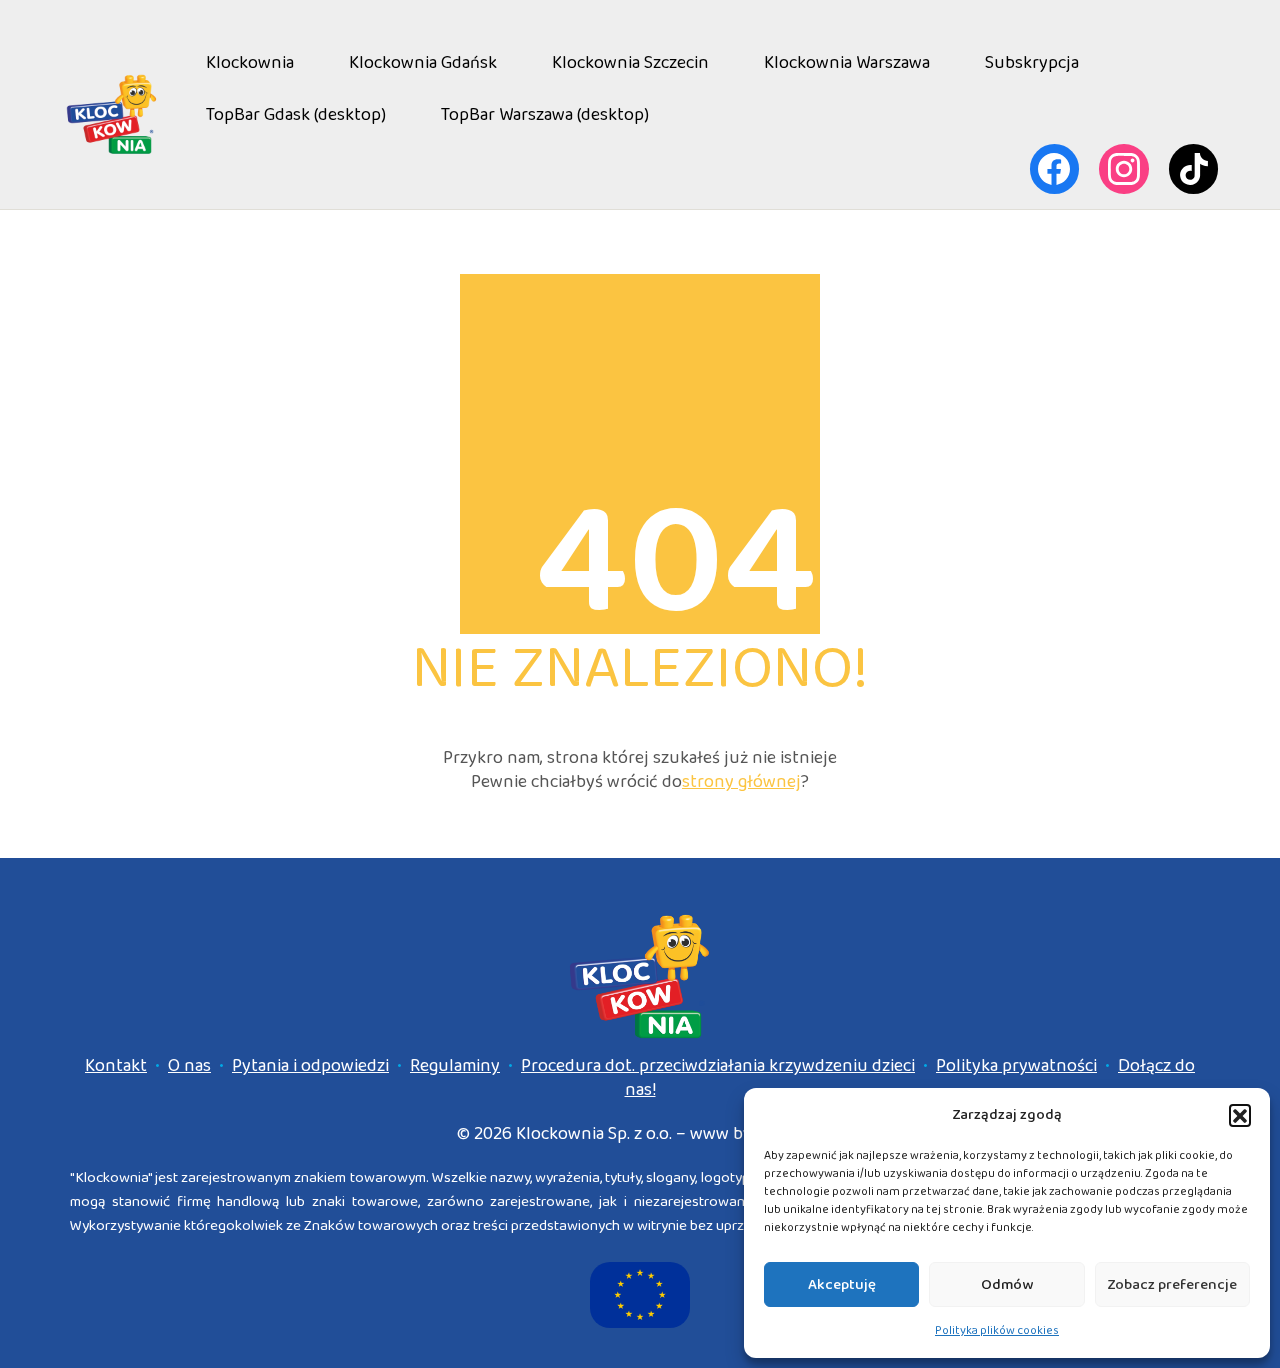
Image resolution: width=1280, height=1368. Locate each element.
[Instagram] (1124, 169)
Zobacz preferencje (1172, 1285)
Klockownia (250, 63)
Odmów (1007, 1285)
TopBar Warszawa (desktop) (545, 115)
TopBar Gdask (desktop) (296, 115)
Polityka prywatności (1016, 1066)
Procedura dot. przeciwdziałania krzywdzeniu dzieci (718, 1066)
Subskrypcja (1032, 63)
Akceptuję (842, 1285)
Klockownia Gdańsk (423, 63)
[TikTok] (1194, 169)
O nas (189, 1066)
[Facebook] (1055, 169)
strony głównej (741, 782)
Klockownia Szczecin (630, 63)
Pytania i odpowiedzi (310, 1066)
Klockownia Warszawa (847, 63)
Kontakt (116, 1066)
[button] (1240, 1115)
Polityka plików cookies (997, 1330)
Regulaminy (455, 1066)
